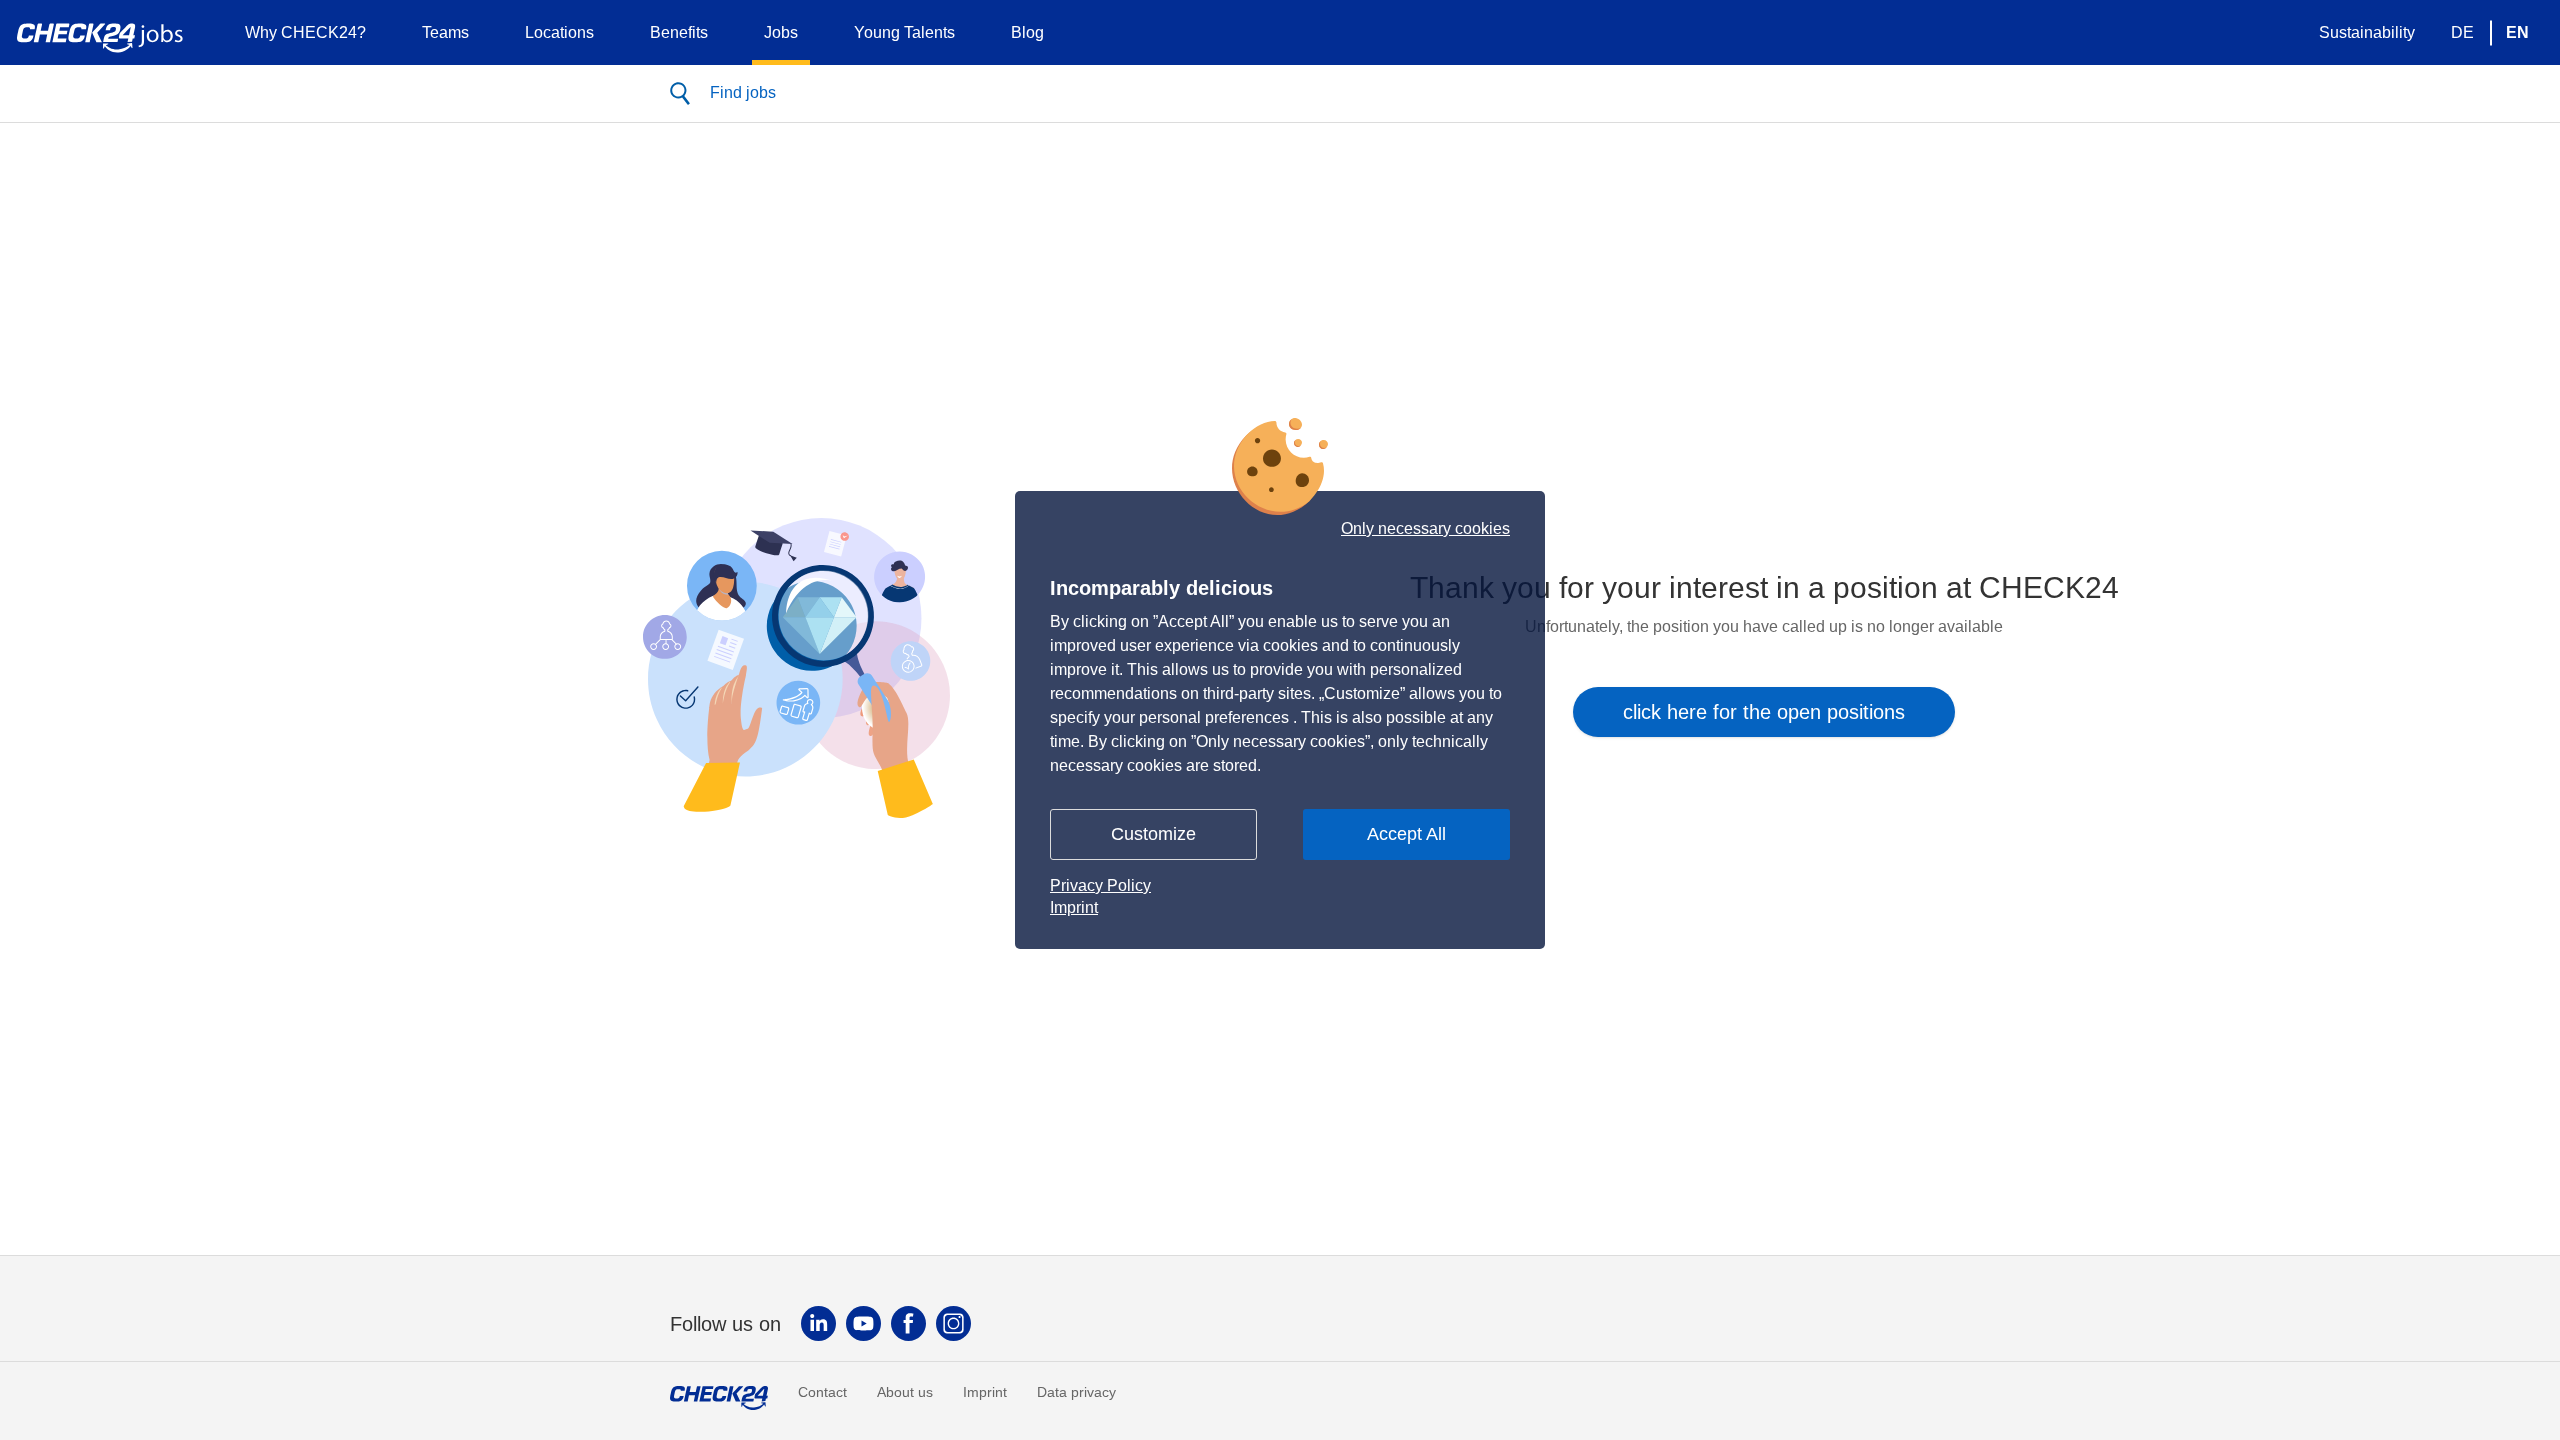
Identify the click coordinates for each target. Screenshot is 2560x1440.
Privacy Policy (1100, 885)
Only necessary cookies (1425, 529)
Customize (1153, 834)
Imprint (1074, 907)
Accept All (1406, 834)
